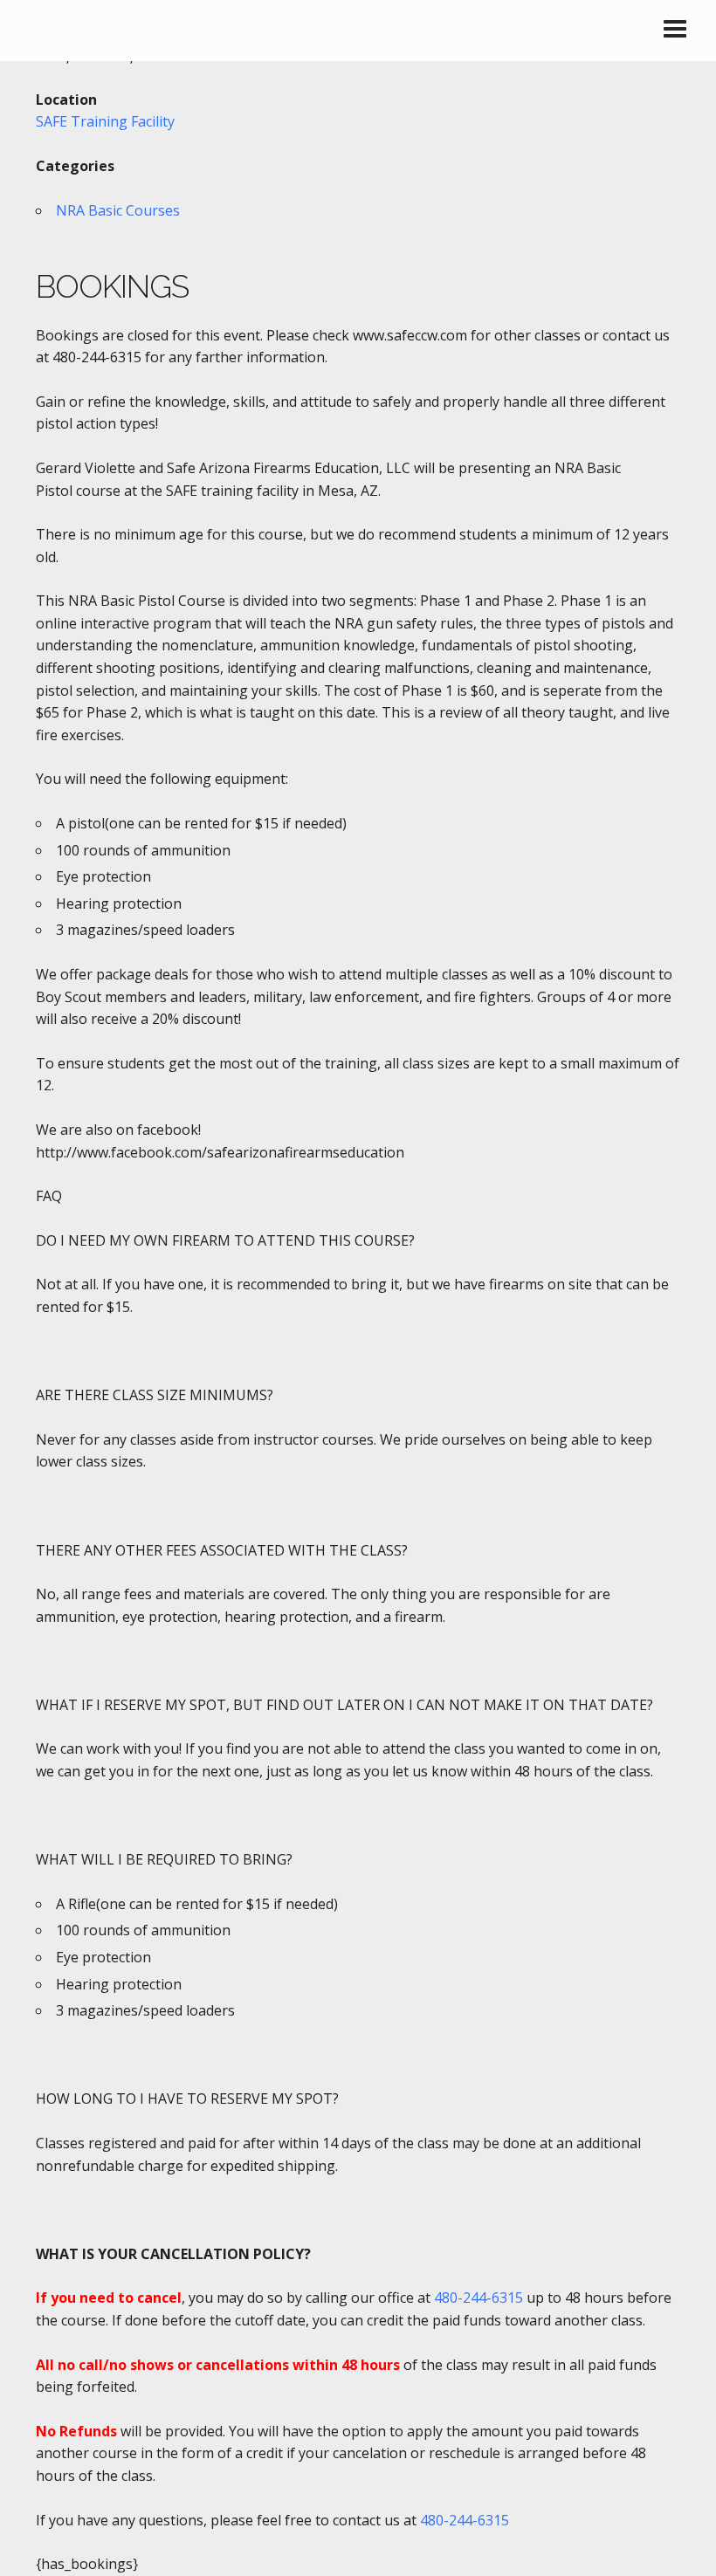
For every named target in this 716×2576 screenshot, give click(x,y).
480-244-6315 (478, 2298)
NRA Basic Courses (118, 210)
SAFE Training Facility (105, 121)
